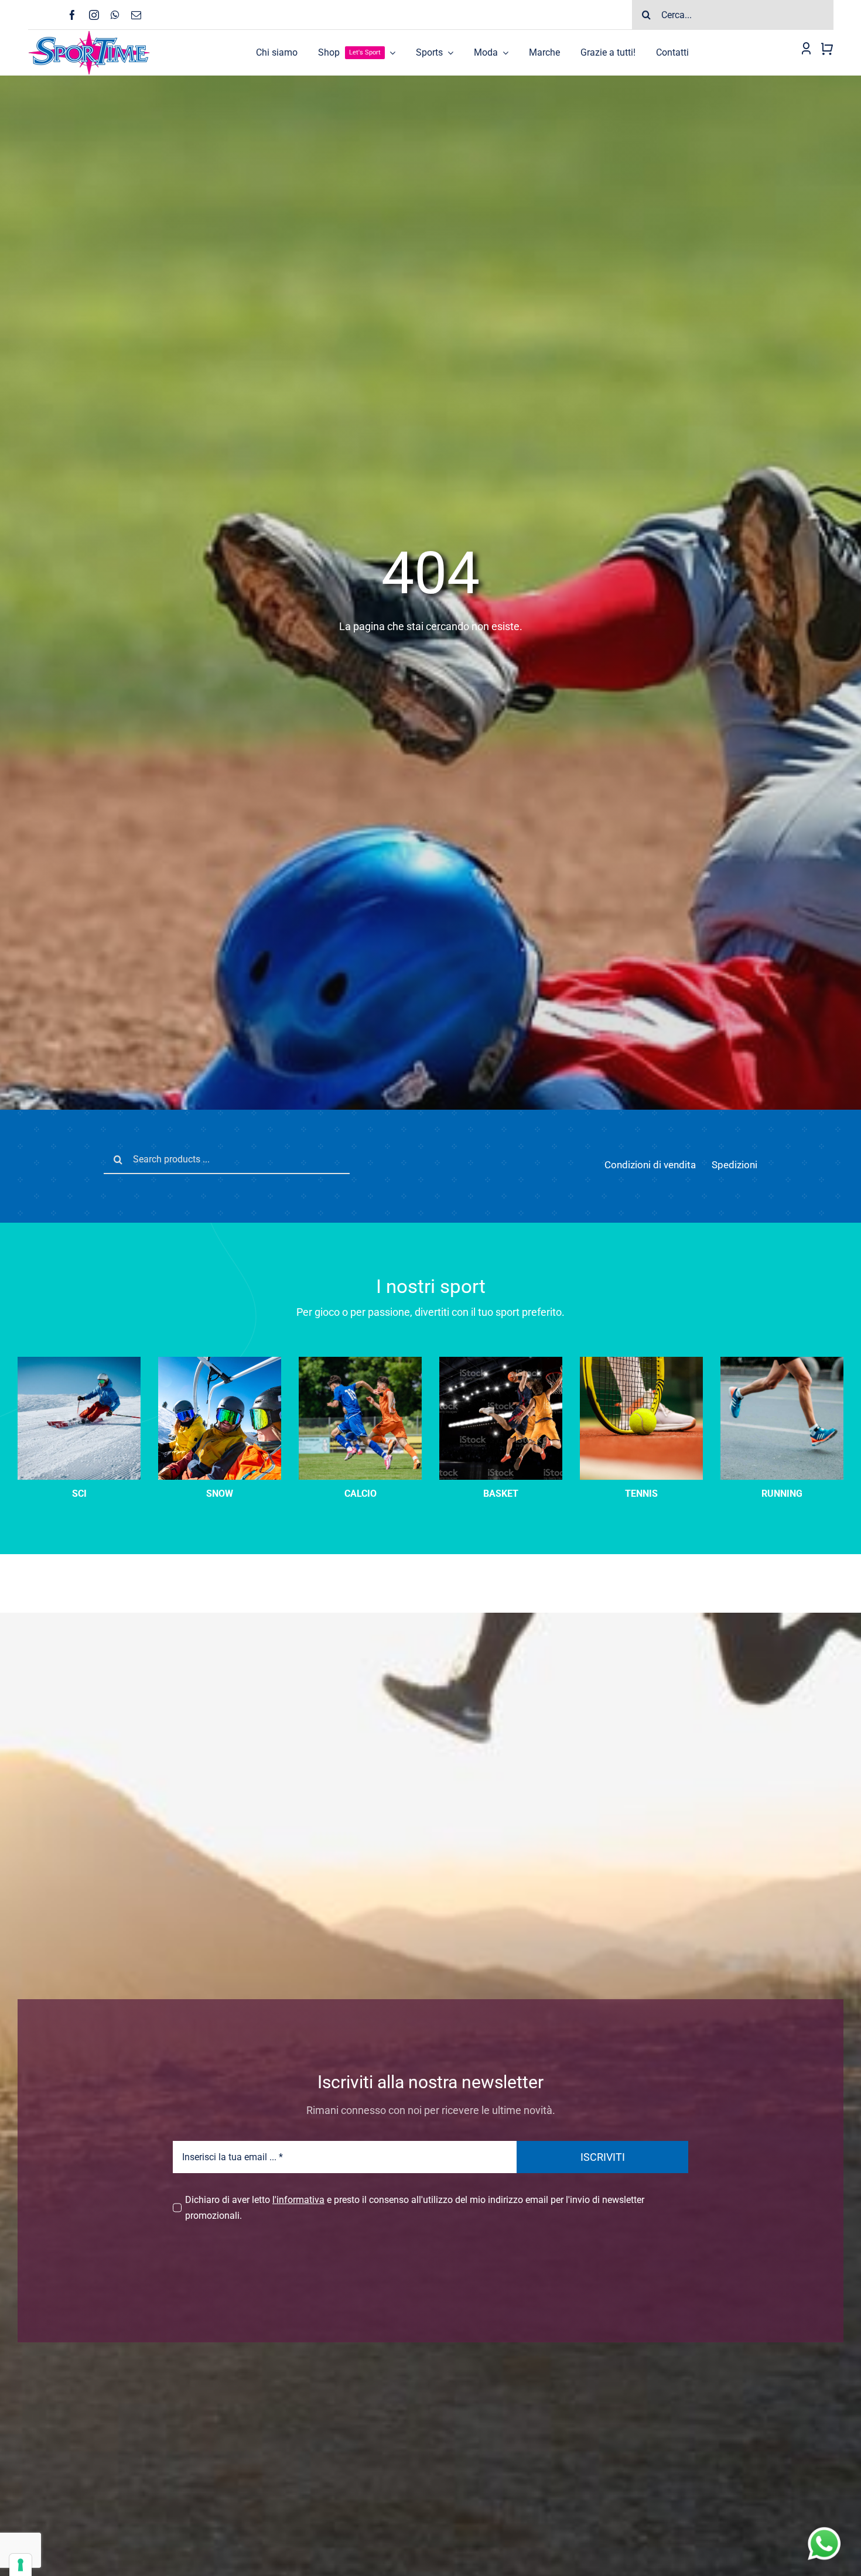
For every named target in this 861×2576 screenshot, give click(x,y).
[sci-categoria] (220, 1361)
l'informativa (298, 2200)
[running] (782, 1361)
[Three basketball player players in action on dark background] (501, 1361)
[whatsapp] (115, 15)
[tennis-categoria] (641, 1361)
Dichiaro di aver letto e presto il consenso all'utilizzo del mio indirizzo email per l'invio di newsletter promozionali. (415, 2208)
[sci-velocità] (79, 1361)
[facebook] (72, 15)
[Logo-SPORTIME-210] (89, 34)
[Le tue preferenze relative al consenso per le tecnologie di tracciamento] (20, 2565)
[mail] (136, 15)
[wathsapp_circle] (823, 2528)
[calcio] (360, 1361)
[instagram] (94, 15)
